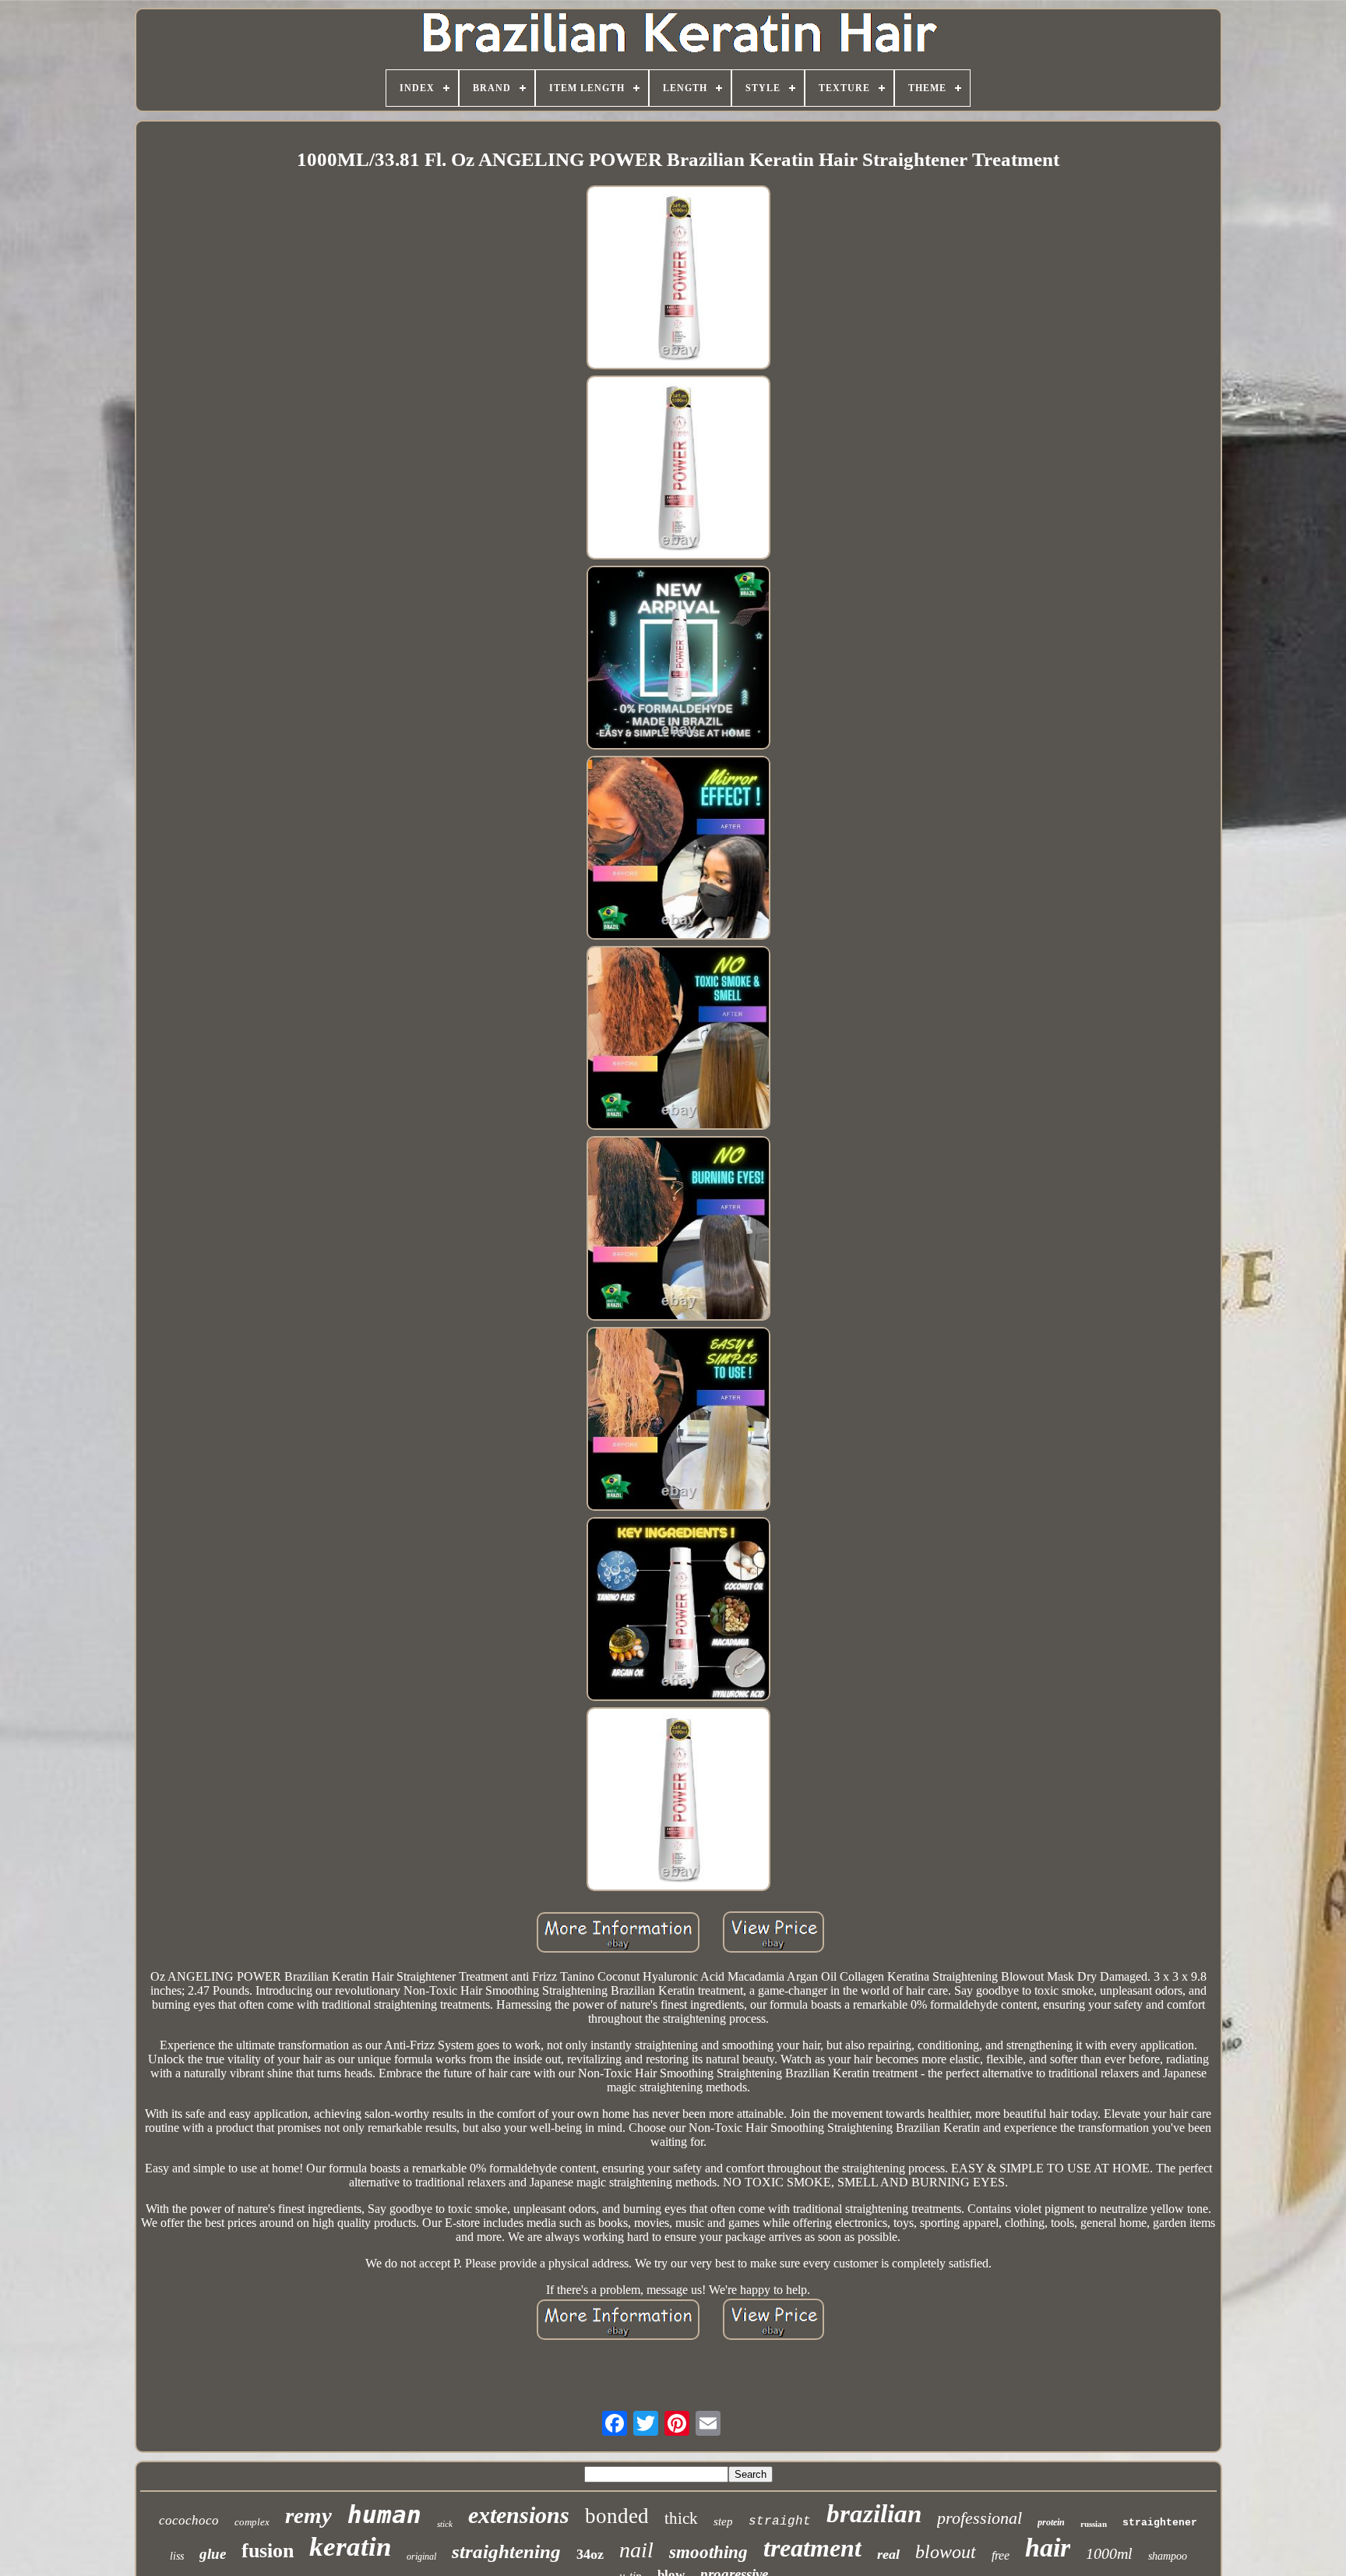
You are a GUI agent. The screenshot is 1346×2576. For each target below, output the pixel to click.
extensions (519, 2515)
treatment (812, 2548)
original (421, 2557)
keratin (350, 2547)
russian (1094, 2524)
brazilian (874, 2514)
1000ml (1109, 2553)
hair (1048, 2548)
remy (308, 2515)
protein (1051, 2522)
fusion (268, 2551)
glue (213, 2554)
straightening (506, 2551)
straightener (1160, 2523)
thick (681, 2518)
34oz (590, 2554)
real (888, 2554)
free (1001, 2555)
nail (636, 2550)
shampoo (1168, 2556)
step (723, 2521)
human (384, 2514)
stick (445, 2524)
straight (780, 2521)
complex (252, 2522)
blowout (946, 2552)
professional (980, 2518)
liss (177, 2556)
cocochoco (189, 2520)
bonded (617, 2516)
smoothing (708, 2552)
